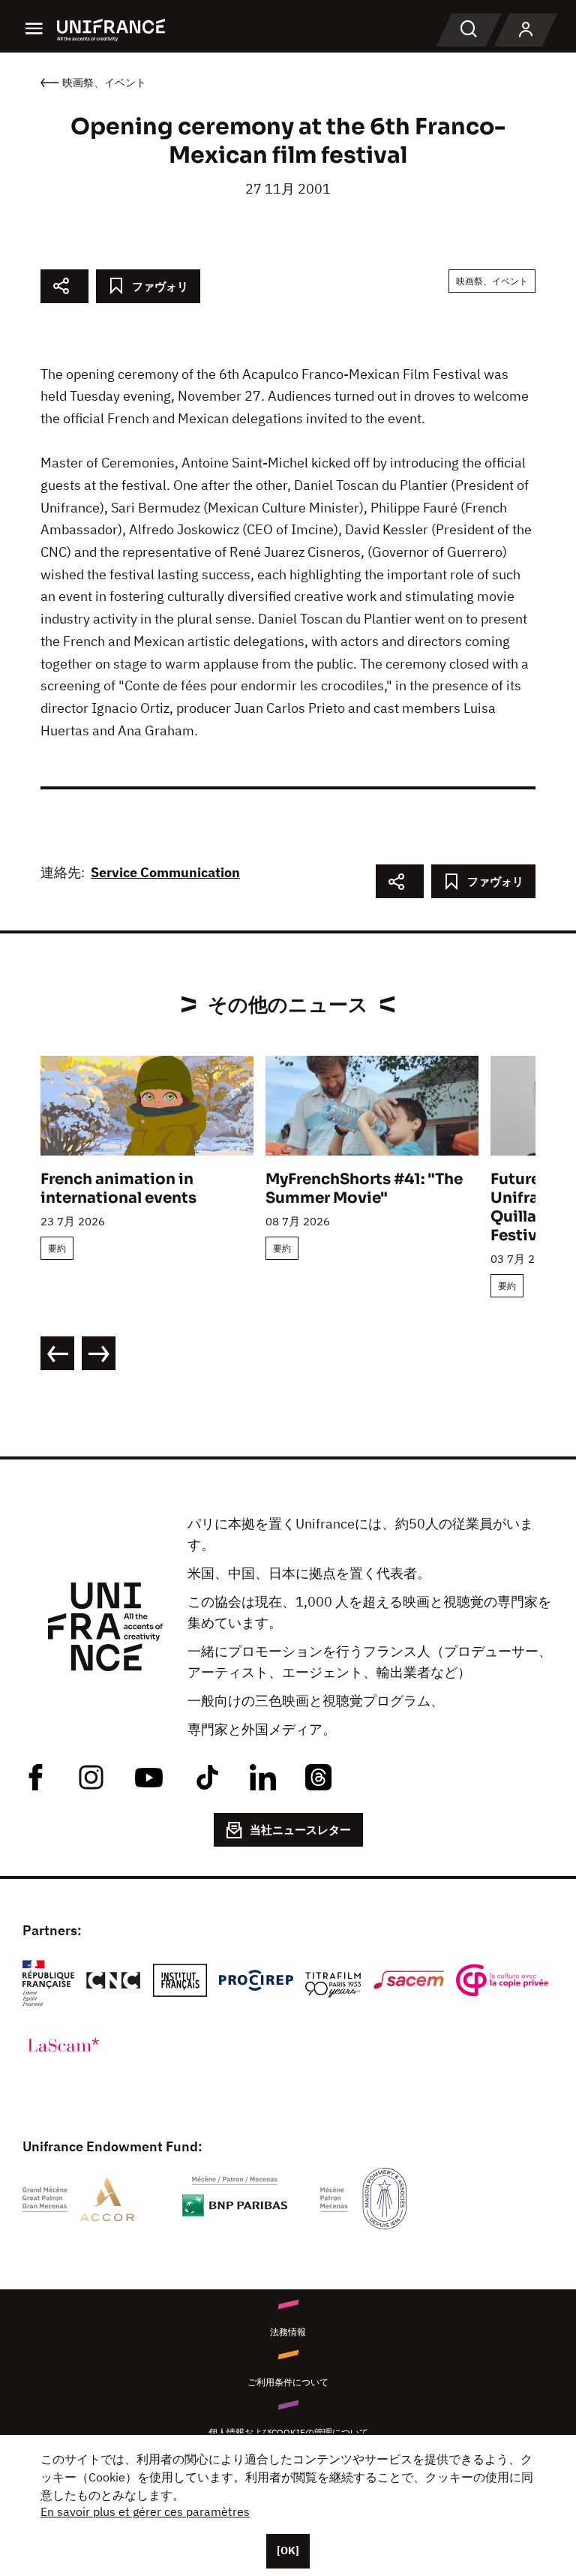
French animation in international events (118, 1189)
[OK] (288, 2550)
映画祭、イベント (492, 281)
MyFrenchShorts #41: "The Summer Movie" (364, 1189)
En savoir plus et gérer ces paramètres (145, 2511)
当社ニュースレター (300, 1830)
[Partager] (64, 286)
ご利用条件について (288, 2382)
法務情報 (288, 2332)
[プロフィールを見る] (526, 30)
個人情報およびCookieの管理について (288, 2432)
